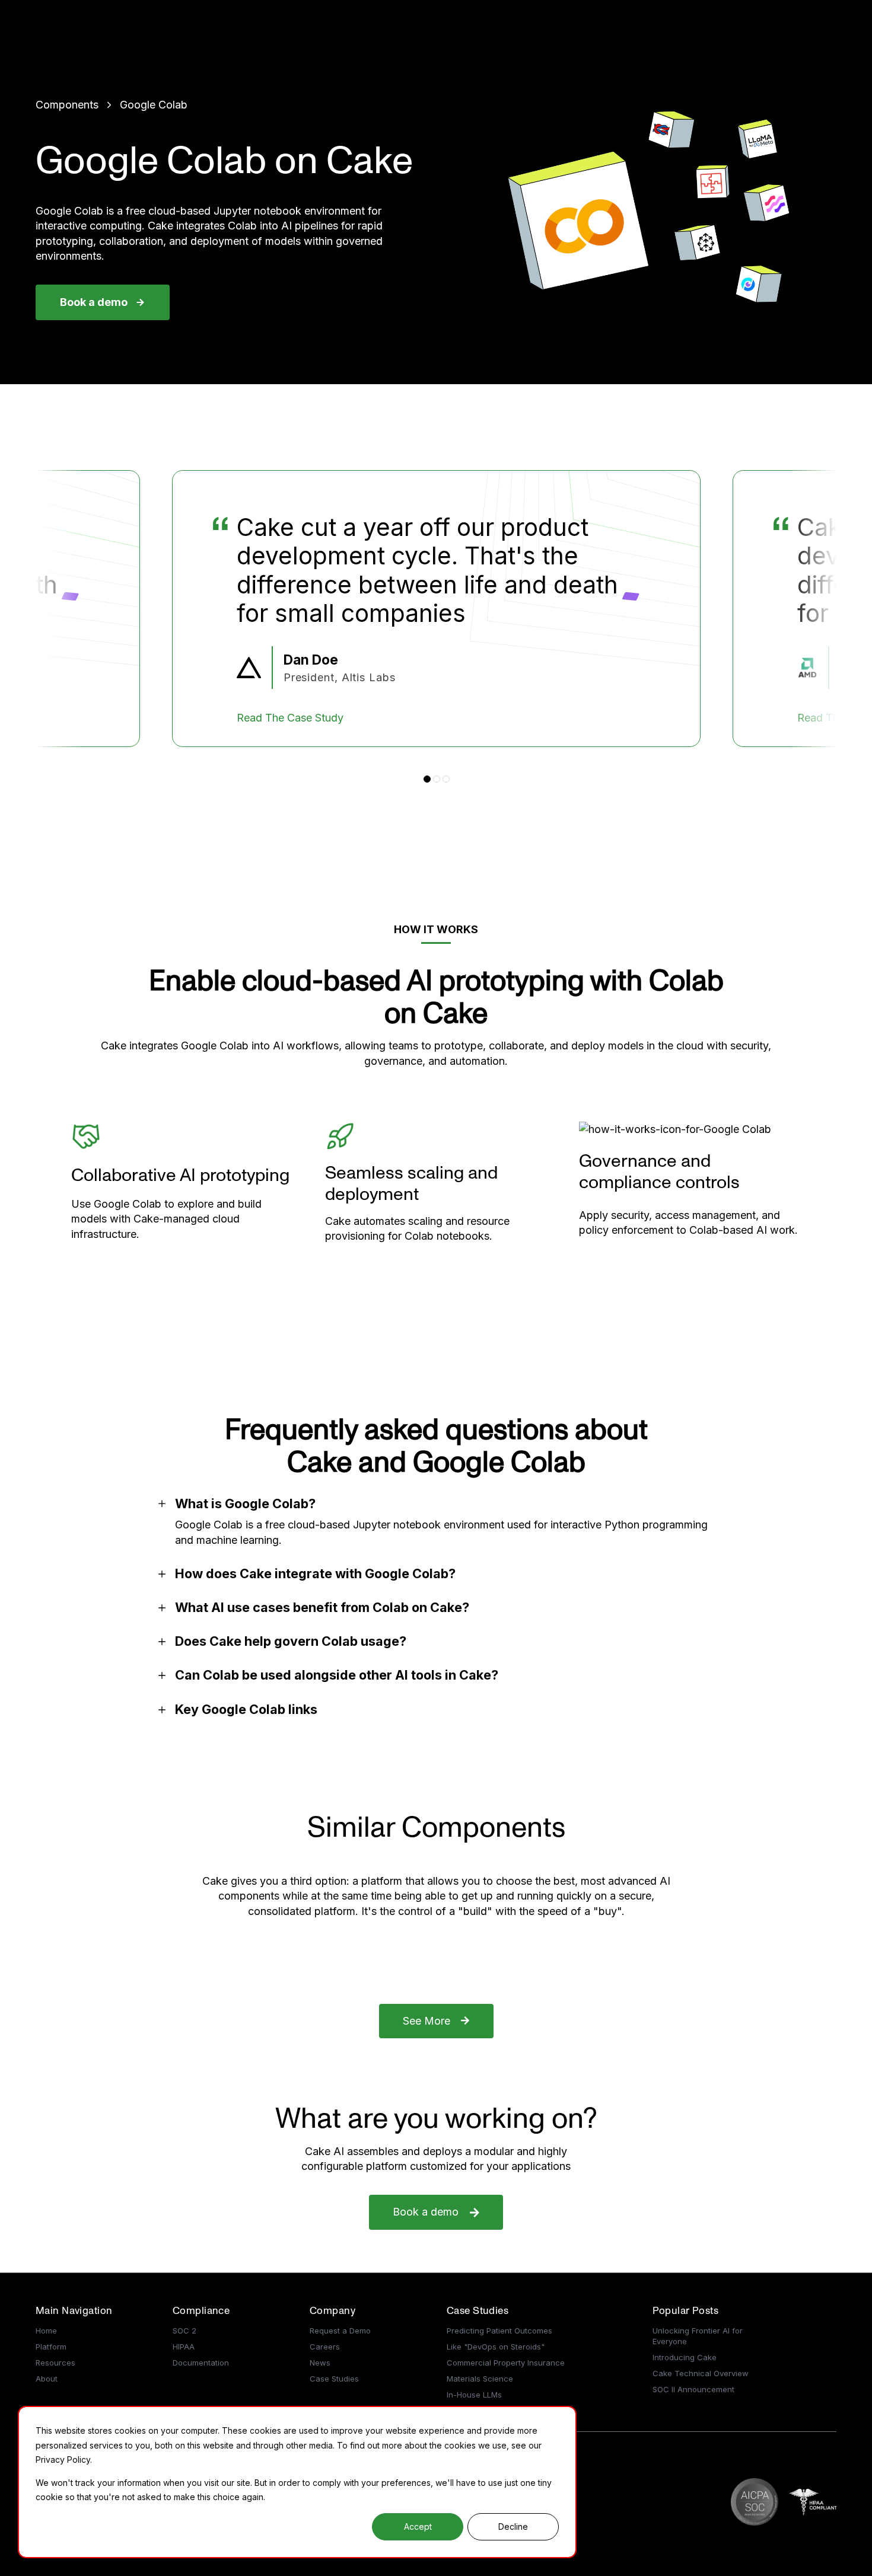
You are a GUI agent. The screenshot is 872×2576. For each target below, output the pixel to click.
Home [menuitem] (46, 2331)
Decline (513, 2526)
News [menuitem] (320, 2363)
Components (67, 105)
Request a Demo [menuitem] (340, 2331)
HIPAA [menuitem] (184, 2347)
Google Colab (154, 105)
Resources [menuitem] (55, 2363)
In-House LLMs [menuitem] (474, 2395)
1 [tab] (427, 779)
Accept (418, 2526)
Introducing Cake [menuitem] (685, 2357)
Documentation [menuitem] (201, 2363)
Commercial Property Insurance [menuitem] (506, 2363)
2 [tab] (437, 779)
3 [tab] (446, 779)
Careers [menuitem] (325, 2347)
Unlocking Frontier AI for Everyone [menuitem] (698, 2336)
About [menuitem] (47, 2379)
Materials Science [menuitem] (480, 2379)
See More (427, 2021)
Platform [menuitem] (51, 2347)
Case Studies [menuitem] (334, 2379)
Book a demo (94, 302)
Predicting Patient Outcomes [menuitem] (499, 2331)
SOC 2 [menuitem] (184, 2331)
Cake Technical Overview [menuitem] (701, 2373)
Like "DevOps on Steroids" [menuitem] (496, 2347)
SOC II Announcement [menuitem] (693, 2389)
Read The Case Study (304, 718)
